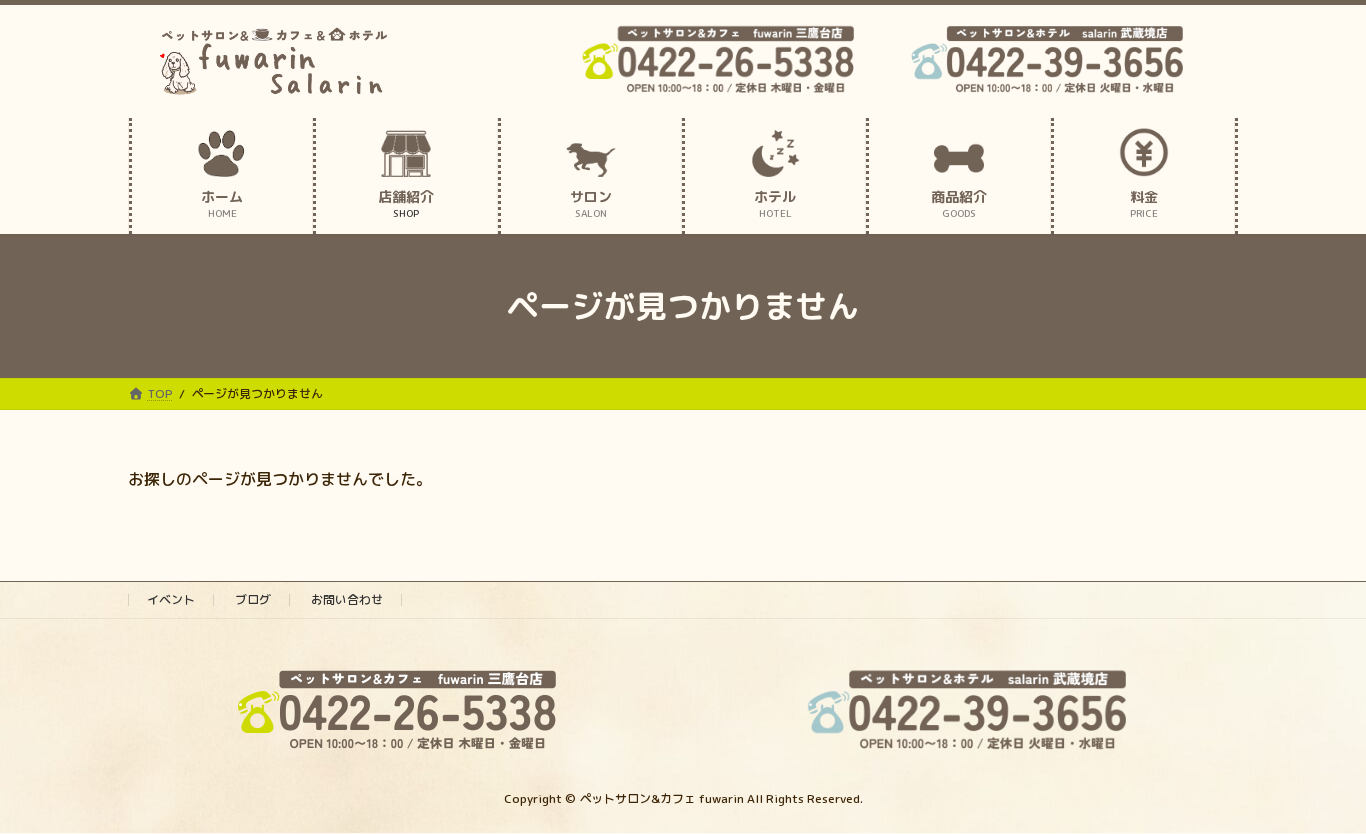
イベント (171, 599)
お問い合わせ (347, 599)
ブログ (253, 599)
